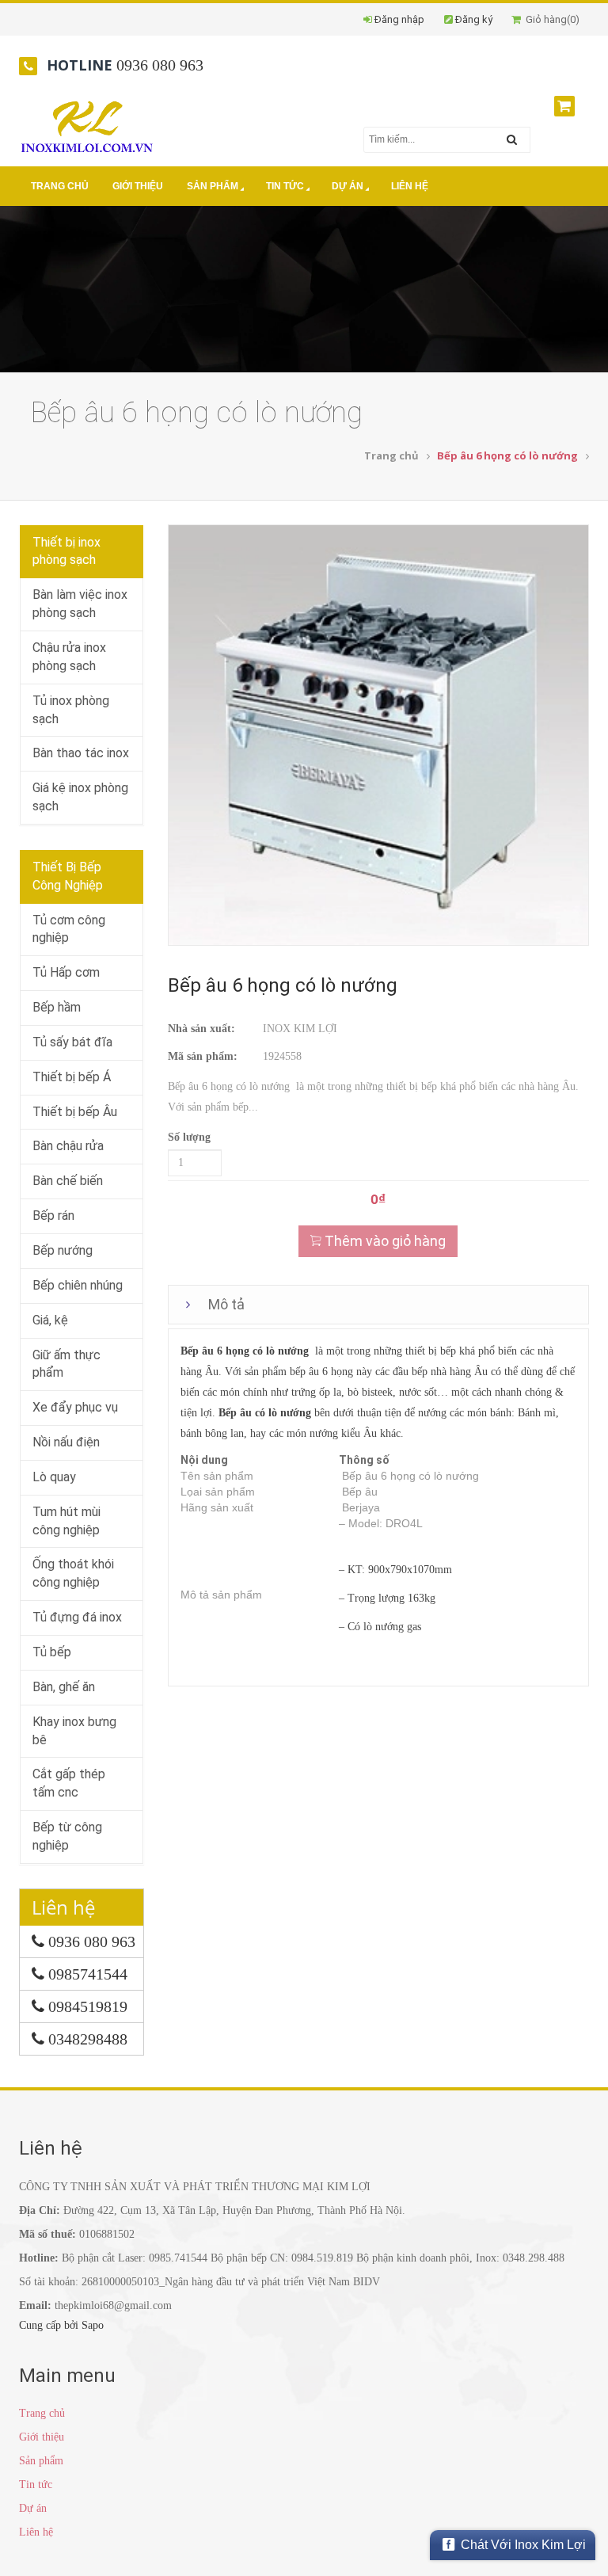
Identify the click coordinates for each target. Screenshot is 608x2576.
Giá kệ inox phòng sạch (80, 797)
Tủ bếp (52, 1652)
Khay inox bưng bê (74, 1731)
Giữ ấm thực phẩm (66, 1364)
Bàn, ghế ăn (64, 1687)
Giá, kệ (50, 1320)
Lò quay (54, 1477)
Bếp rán (53, 1216)
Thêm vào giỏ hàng (384, 1241)
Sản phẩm (213, 186)
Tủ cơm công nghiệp (69, 929)
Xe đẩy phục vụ (75, 1407)
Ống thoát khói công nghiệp (73, 1573)
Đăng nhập (399, 19)
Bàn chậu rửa (68, 1146)
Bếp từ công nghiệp (67, 1836)
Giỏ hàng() (550, 19)
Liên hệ (410, 186)
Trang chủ (60, 186)
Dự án (348, 186)
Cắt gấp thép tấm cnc (69, 1783)
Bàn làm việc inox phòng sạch (80, 604)
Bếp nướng (63, 1250)
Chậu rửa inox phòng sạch (69, 657)
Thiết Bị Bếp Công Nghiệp (68, 876)
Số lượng (189, 1137)
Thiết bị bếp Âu (75, 1112)
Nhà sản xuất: (201, 1029)
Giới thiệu (138, 186)
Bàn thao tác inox (81, 753)
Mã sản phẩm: (203, 1056)
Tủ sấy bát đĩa (72, 1042)
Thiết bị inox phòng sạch (66, 551)
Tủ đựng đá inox (77, 1617)
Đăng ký (474, 19)
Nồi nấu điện (66, 1442)
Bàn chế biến (68, 1181)
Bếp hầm (57, 1007)
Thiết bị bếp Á (72, 1077)
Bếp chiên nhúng (78, 1285)
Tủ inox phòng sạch (71, 710)
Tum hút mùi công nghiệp (66, 1521)
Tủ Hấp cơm (66, 972)
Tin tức (285, 186)
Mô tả (226, 1304)
